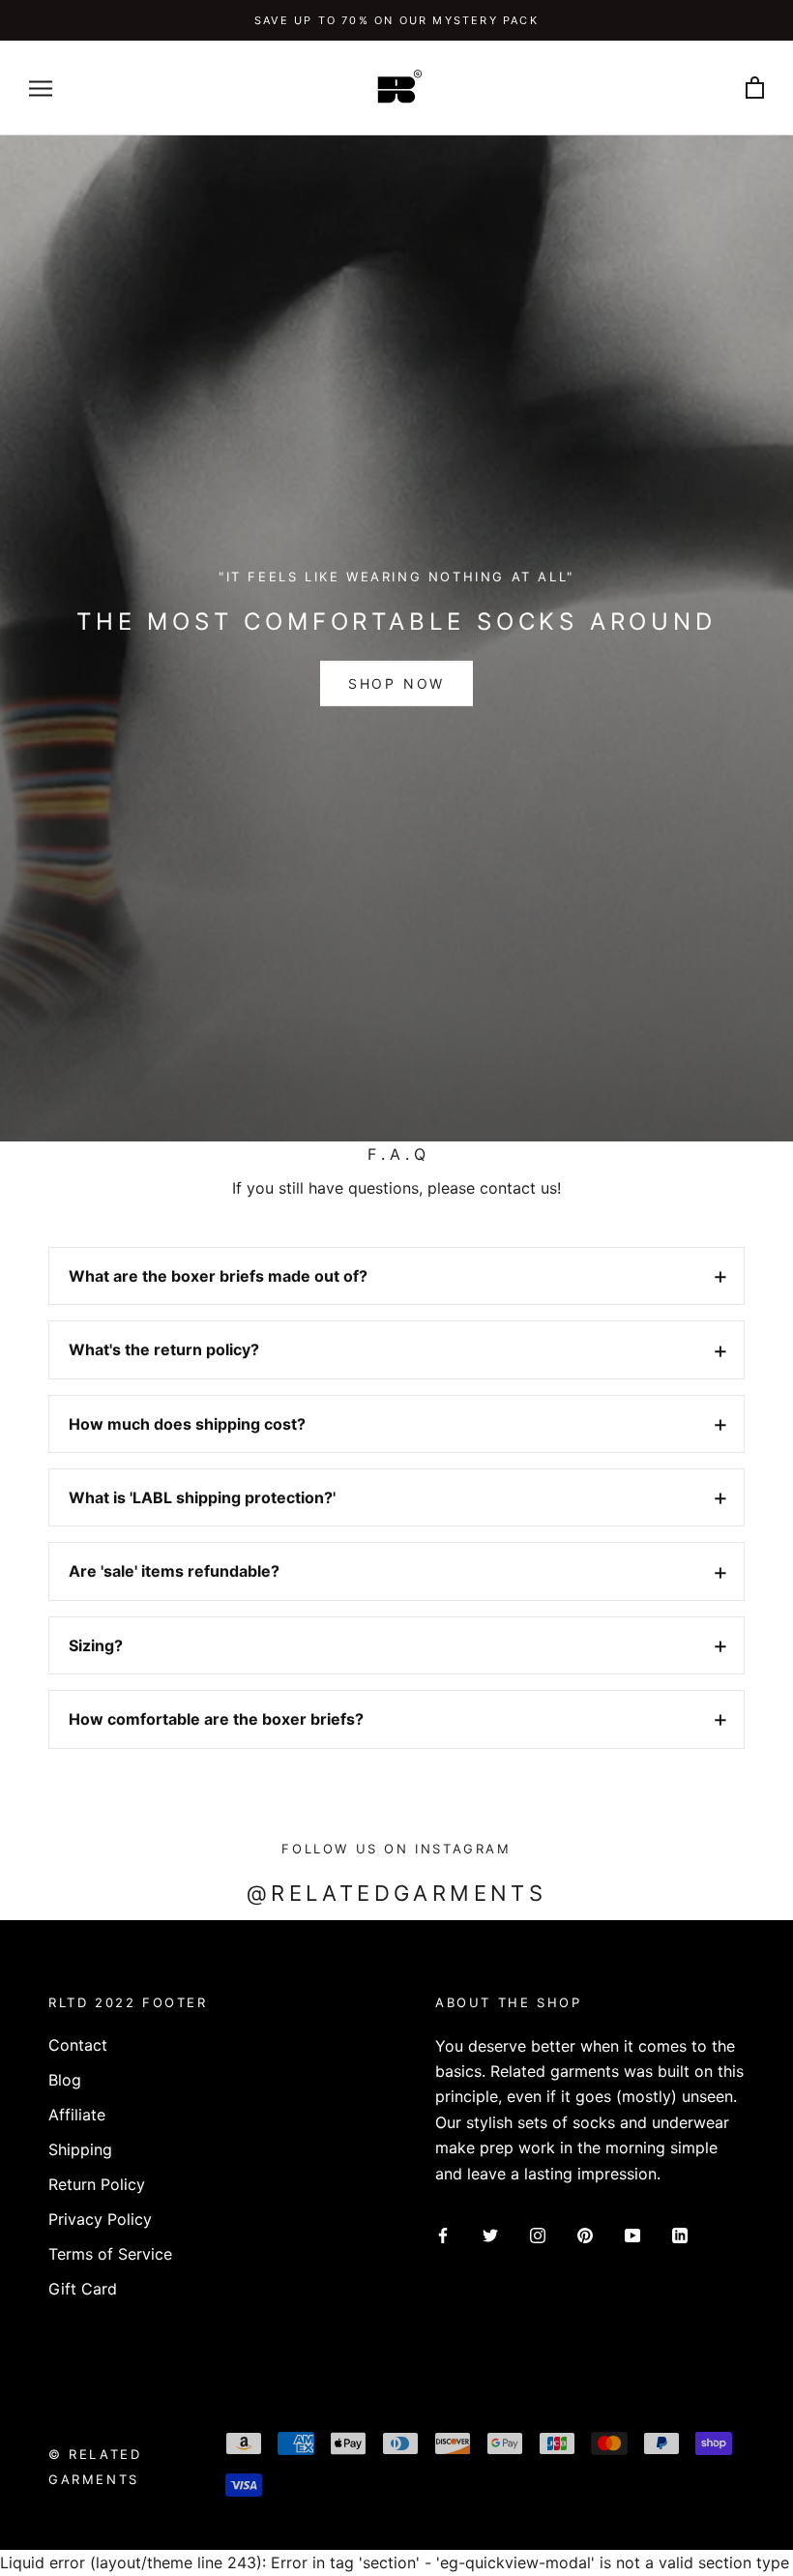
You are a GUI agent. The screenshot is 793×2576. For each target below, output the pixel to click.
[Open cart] (755, 89)
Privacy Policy (100, 2219)
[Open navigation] (41, 88)
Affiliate (77, 2115)
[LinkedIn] (680, 2234)
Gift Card (83, 2289)
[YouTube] (632, 2234)
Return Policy (97, 2184)
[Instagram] (538, 2234)
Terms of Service (110, 2254)
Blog (65, 2080)
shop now (396, 683)
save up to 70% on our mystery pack (396, 20)
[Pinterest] (585, 2234)
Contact (78, 2045)
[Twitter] (490, 2234)
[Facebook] (443, 2234)
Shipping (80, 2149)
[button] (396, 1276)
